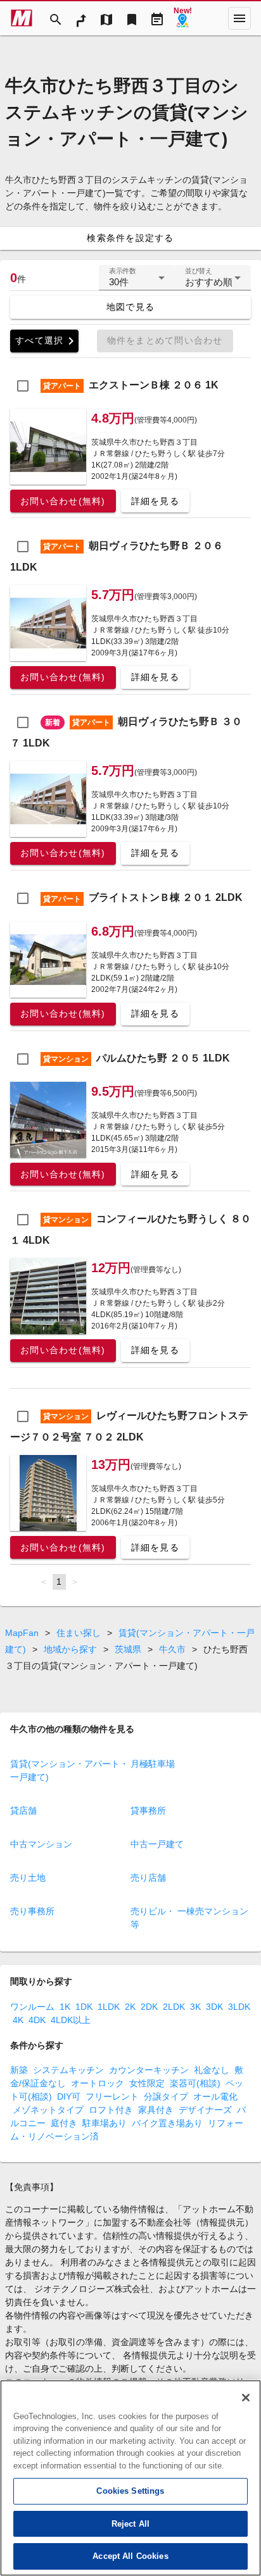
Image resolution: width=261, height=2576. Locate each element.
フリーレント (112, 2096)
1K (65, 2007)
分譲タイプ (166, 2096)
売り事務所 (32, 1911)
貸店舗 (23, 1811)
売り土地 (28, 1878)
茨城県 (128, 1649)
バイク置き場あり (167, 2123)
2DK (149, 2007)
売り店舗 (148, 1878)
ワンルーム (32, 2007)
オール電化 (215, 2096)
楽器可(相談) (195, 2083)
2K (130, 2007)
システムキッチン (68, 2070)
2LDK (174, 2007)
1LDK (109, 2007)
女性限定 (147, 2083)
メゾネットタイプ (48, 2110)
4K (18, 2020)
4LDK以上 (71, 2020)
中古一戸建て (157, 1844)
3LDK (239, 2007)
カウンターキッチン (149, 2070)
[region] (130, 2478)
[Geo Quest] (182, 18)
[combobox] (137, 283)
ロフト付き (111, 2110)
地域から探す (70, 1649)
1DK (84, 2007)
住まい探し (79, 1633)
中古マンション (41, 1844)
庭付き (64, 2123)
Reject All (130, 2524)
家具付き (156, 2110)
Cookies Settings (130, 2491)
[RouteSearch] (81, 18)
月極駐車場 (153, 1764)
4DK (37, 2020)
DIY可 (69, 2096)
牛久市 (172, 1649)
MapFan (22, 1633)
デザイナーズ (205, 2110)
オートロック (98, 2083)
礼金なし (212, 2070)
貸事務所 (148, 1811)
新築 (19, 2070)
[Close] (246, 2398)
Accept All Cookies (130, 2556)
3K (195, 2007)
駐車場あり (105, 2123)
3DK (214, 2007)
